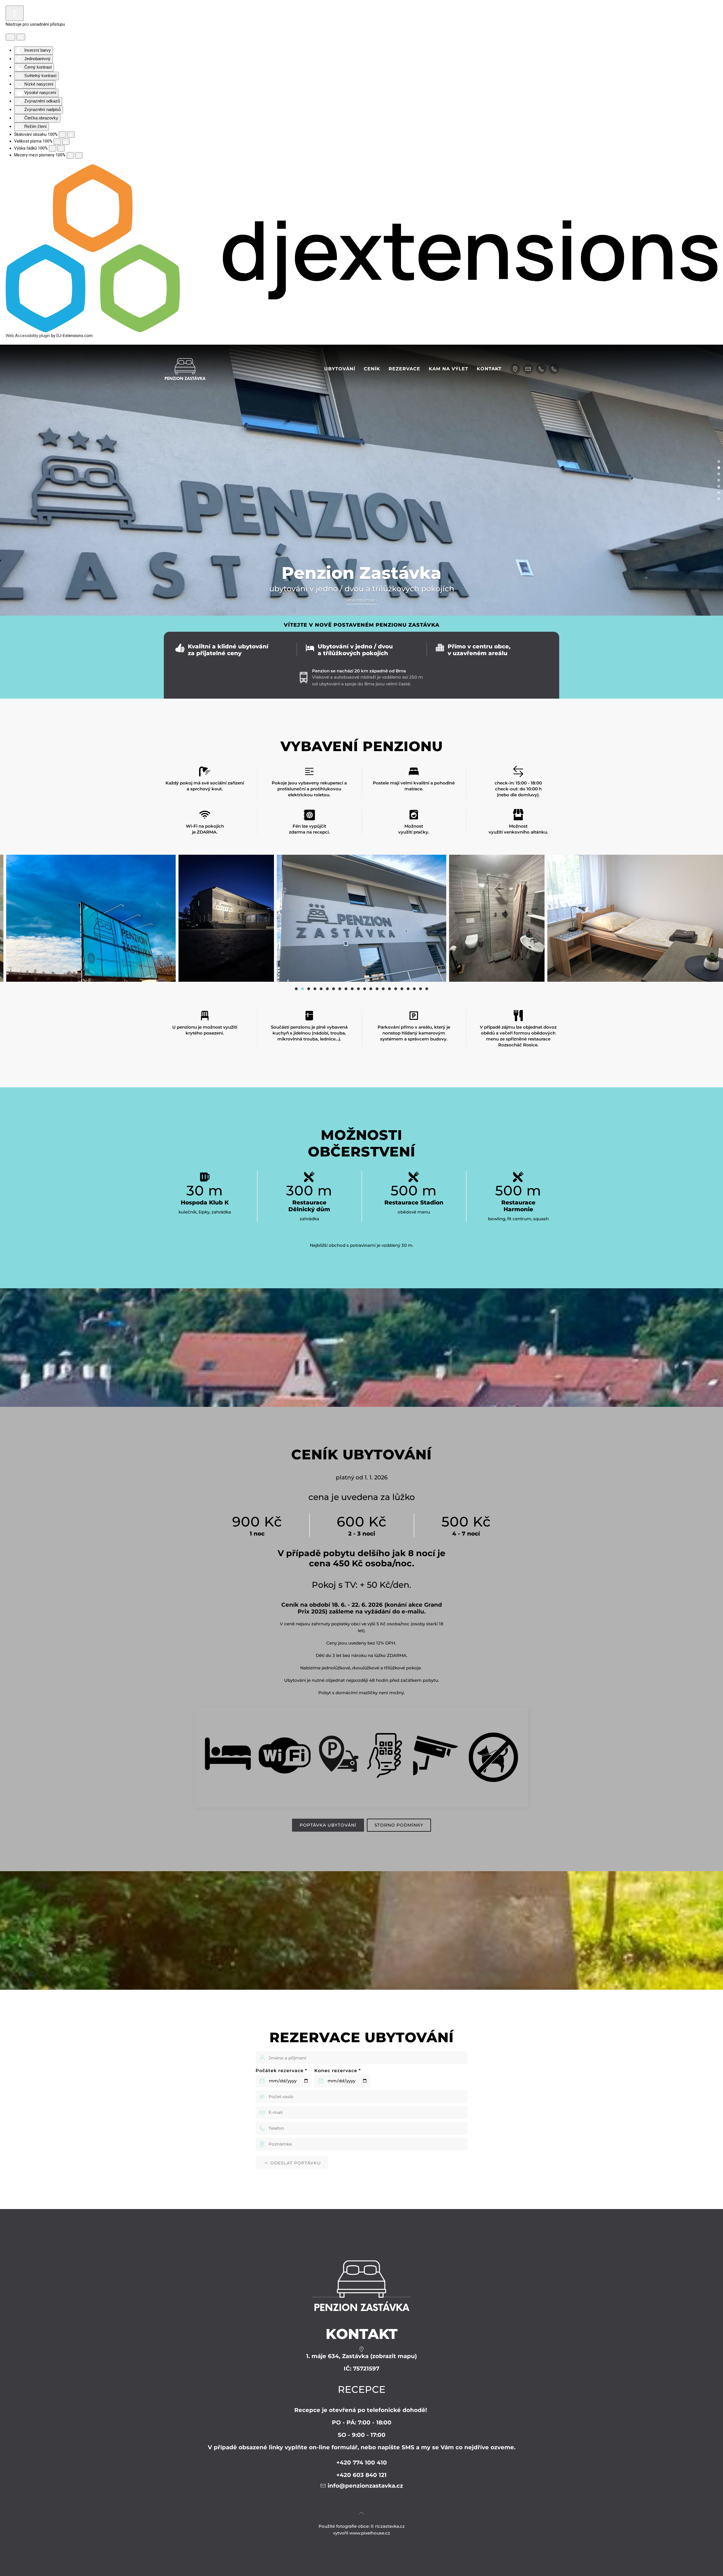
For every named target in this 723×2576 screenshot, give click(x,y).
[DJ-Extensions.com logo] (361, 248)
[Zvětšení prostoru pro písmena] (79, 155)
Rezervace (404, 369)
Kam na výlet (448, 369)
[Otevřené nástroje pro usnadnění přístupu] (15, 13)
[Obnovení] (10, 37)
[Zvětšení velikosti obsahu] (71, 135)
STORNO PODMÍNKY (399, 1825)
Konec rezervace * (338, 2071)
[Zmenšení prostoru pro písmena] (70, 155)
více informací (362, 600)
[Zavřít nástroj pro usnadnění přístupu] (21, 37)
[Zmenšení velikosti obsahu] (62, 135)
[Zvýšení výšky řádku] (61, 148)
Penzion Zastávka (719, 468)
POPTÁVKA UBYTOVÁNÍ (328, 1825)
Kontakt (489, 369)
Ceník (372, 369)
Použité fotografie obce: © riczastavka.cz (362, 2526)
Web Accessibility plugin (28, 336)
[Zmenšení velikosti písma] (57, 142)
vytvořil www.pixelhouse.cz (361, 2533)
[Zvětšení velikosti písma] (66, 142)
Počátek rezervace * (281, 2071)
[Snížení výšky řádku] (53, 148)
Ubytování (340, 369)
